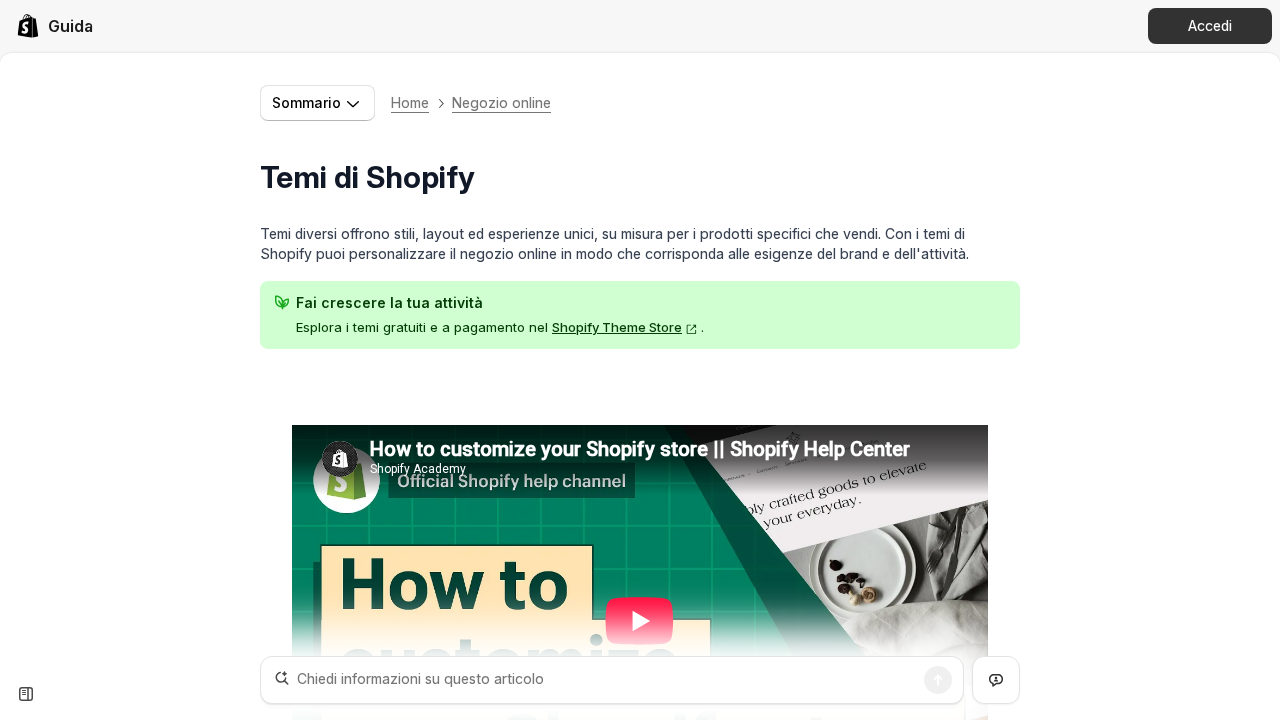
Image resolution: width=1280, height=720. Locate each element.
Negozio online (501, 102)
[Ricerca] (938, 680)
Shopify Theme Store (617, 327)
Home (410, 102)
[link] (54, 26)
